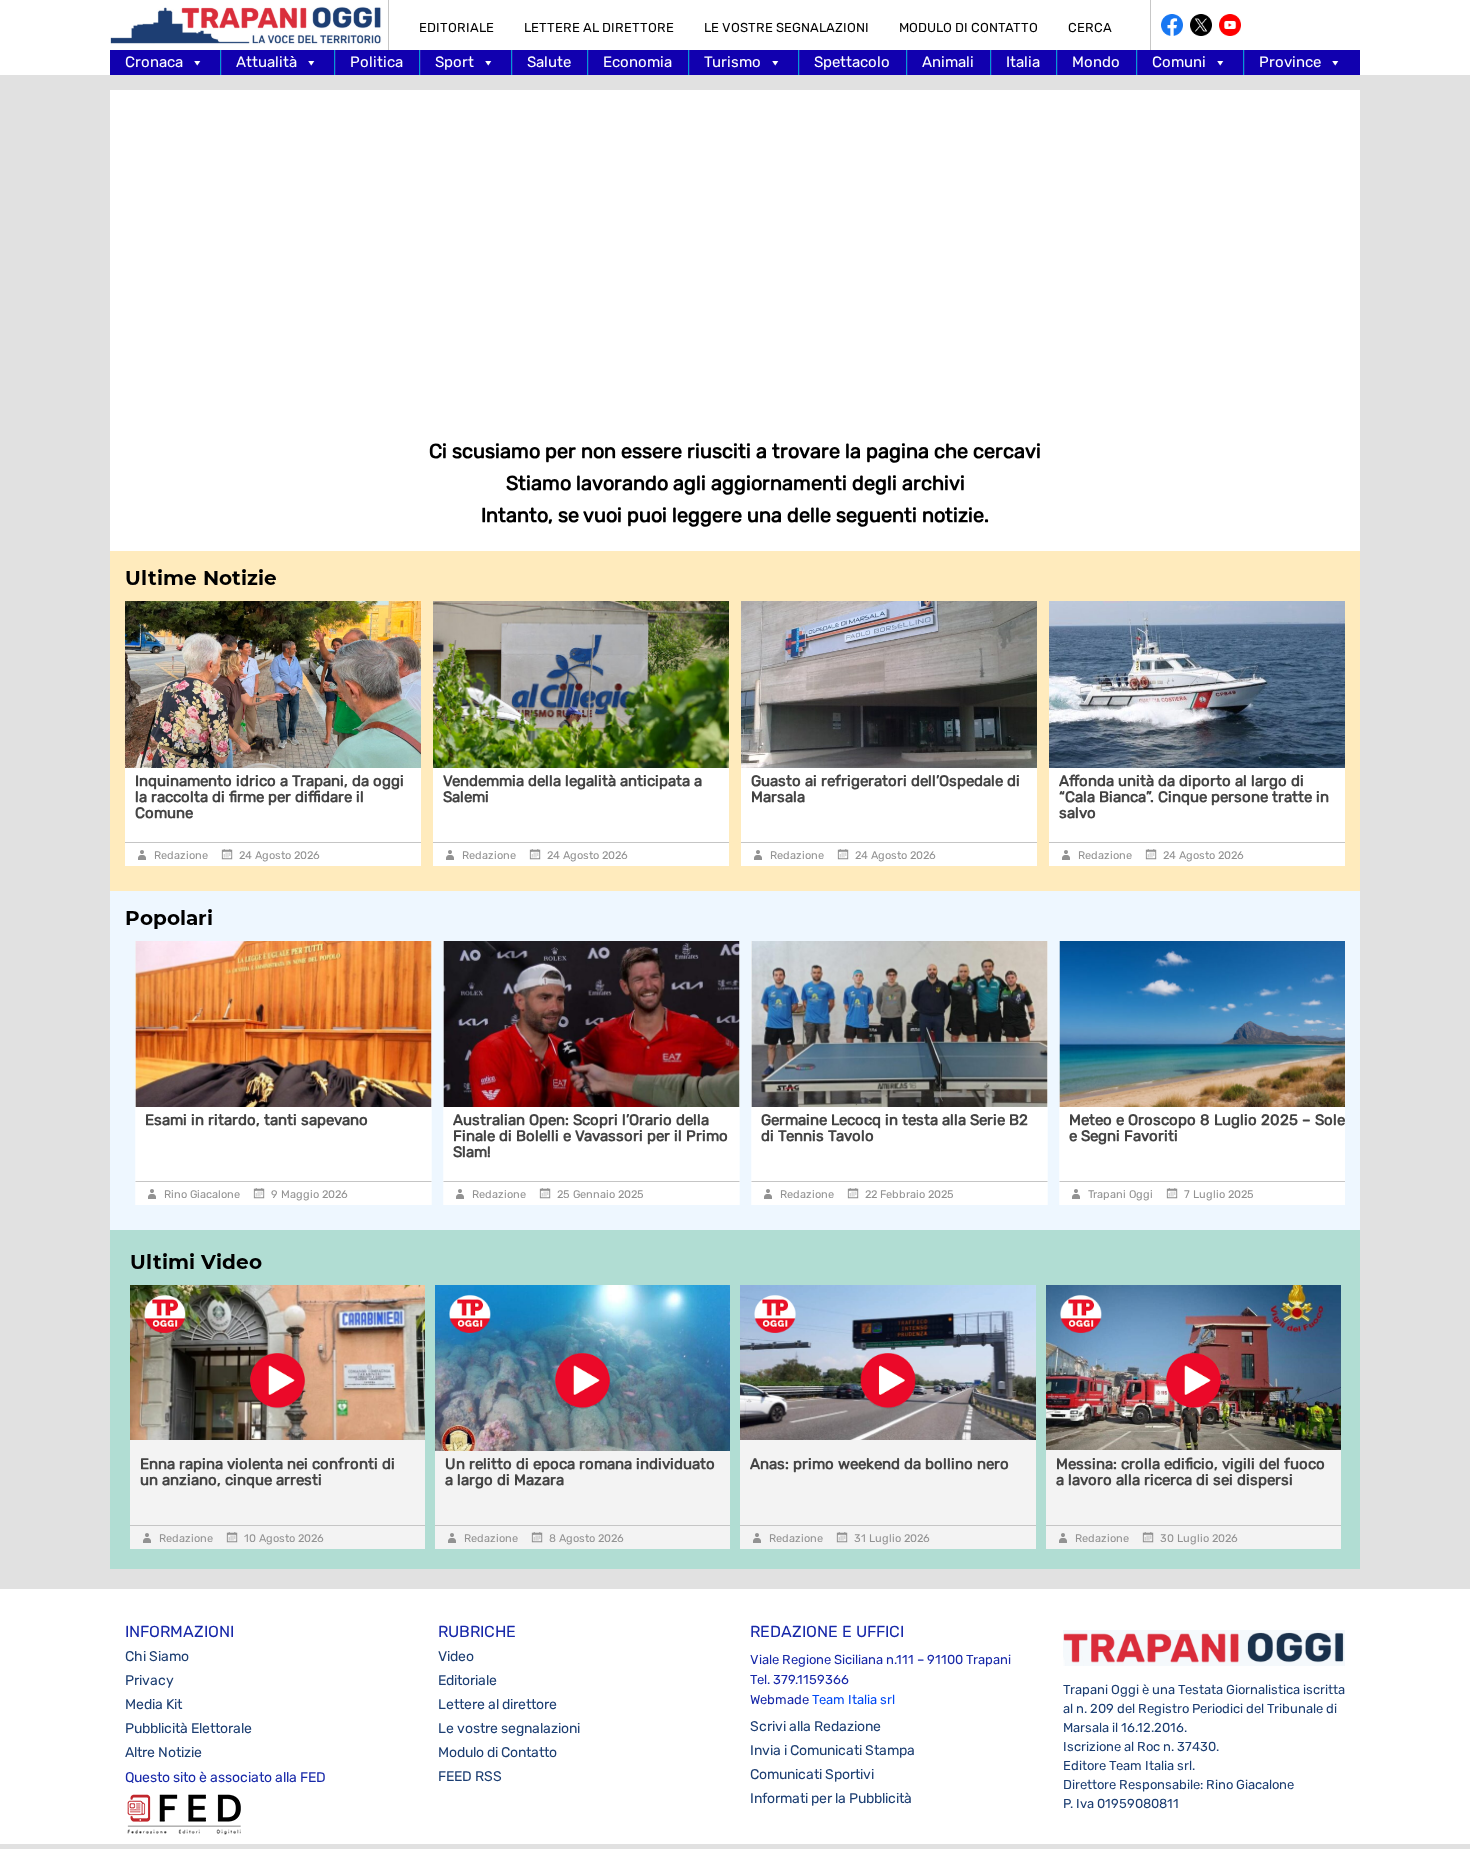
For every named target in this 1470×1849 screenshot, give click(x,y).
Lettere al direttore (599, 27)
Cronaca (154, 62)
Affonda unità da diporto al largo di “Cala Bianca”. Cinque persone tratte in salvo (1194, 797)
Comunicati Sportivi (812, 1774)
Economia (637, 62)
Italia (1023, 62)
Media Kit (153, 1704)
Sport (454, 62)
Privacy (149, 1680)
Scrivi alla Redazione (815, 1726)
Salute (549, 62)
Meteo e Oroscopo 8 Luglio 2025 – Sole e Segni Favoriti (1197, 1128)
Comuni (1179, 62)
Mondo (1096, 62)
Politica (376, 62)
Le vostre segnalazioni (786, 27)
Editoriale (456, 27)
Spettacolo (852, 62)
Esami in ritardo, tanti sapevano (246, 1120)
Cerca (1090, 27)
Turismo (732, 62)
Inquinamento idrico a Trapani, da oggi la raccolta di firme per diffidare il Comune (269, 797)
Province (1290, 62)
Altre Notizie (163, 1752)
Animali (948, 62)
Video (456, 1656)
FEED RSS (470, 1776)
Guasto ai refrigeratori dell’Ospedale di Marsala (885, 789)
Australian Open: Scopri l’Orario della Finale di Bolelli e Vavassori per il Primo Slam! (580, 1136)
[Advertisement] (735, 250)
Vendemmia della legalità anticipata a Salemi (572, 789)
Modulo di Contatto (968, 27)
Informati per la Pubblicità (831, 1798)
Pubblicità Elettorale (188, 1728)
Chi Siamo (157, 1656)
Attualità (266, 62)
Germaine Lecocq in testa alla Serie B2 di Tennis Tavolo (884, 1128)
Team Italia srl (853, 1699)
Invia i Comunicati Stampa (832, 1750)
